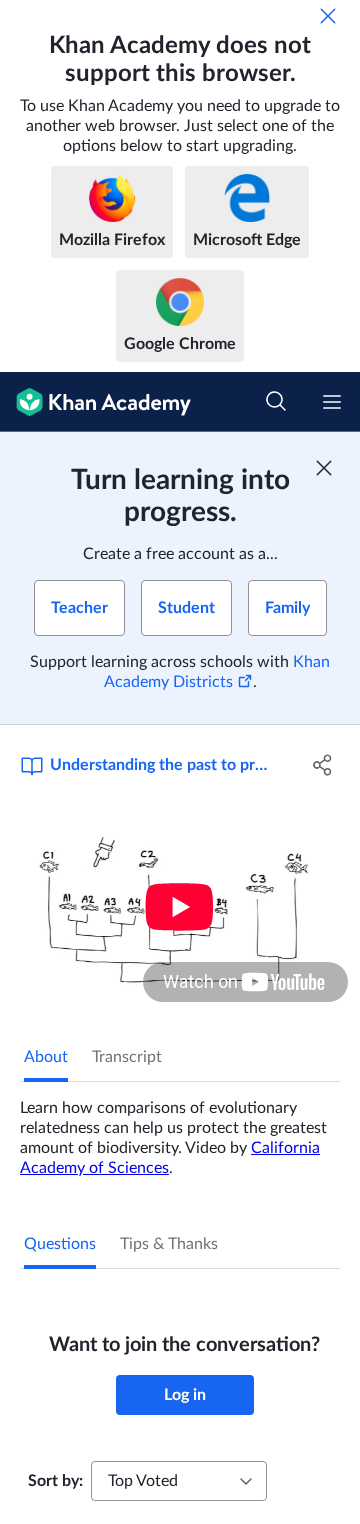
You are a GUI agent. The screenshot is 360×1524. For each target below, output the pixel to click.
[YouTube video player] (180, 906)
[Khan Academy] (95, 402)
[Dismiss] (328, 16)
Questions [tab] (60, 1244)
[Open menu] (332, 402)
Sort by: (55, 1481)
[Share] (323, 765)
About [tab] (46, 1057)
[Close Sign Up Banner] (324, 468)
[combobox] (179, 1481)
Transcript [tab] (127, 1057)
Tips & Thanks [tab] (169, 1244)
